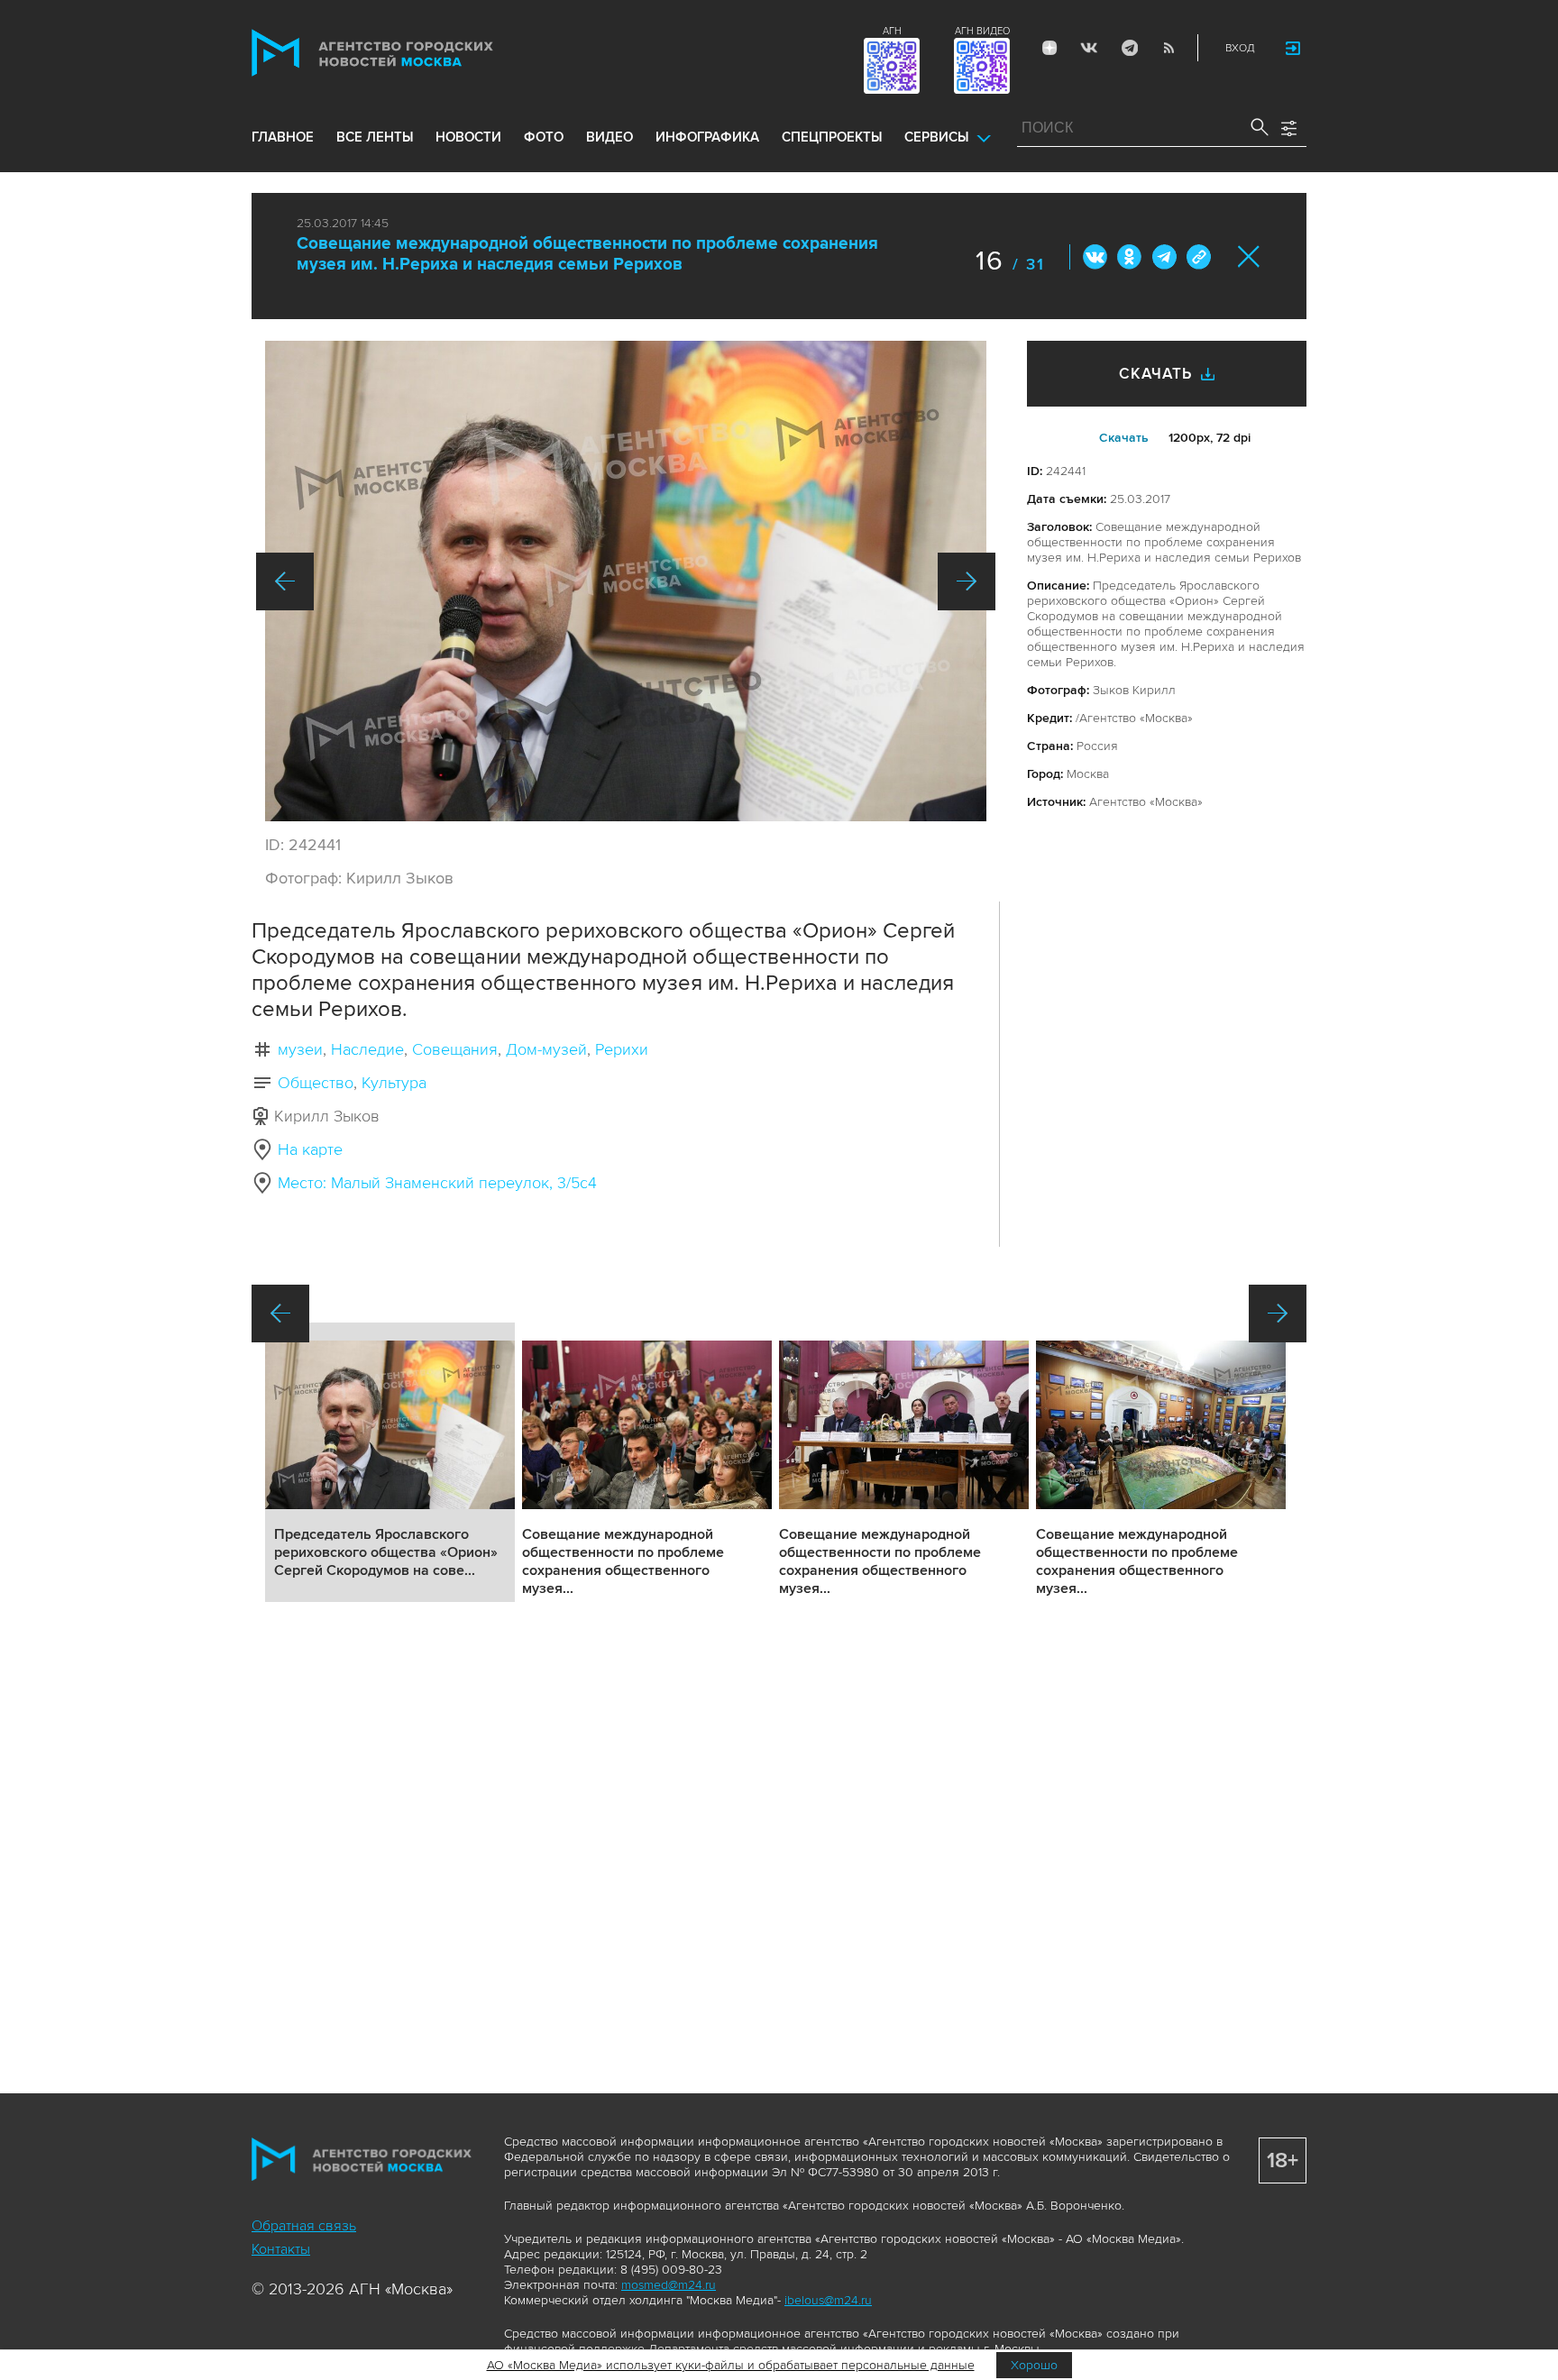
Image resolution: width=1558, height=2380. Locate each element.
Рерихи (622, 1049)
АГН (892, 31)
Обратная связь (304, 2226)
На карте (310, 1149)
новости (468, 137)
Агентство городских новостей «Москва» (407, 53)
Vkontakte (1089, 48)
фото (544, 137)
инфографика (707, 137)
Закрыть (1249, 256)
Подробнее (390, 1462)
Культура (394, 1083)
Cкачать (1124, 438)
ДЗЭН (1049, 48)
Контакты (281, 2249)
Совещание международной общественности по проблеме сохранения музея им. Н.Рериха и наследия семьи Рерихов (587, 254)
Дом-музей (546, 1049)
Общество (316, 1083)
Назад (285, 581)
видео (609, 137)
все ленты (375, 137)
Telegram (1129, 48)
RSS (1168, 48)
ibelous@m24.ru (828, 2300)
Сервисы (936, 137)
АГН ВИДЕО (982, 31)
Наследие (367, 1049)
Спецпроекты (832, 137)
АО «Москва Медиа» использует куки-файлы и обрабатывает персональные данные (731, 2365)
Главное (283, 137)
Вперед (967, 581)
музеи (300, 1049)
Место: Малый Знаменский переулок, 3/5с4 (437, 1183)
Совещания (455, 1049)
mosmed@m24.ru (669, 2285)
